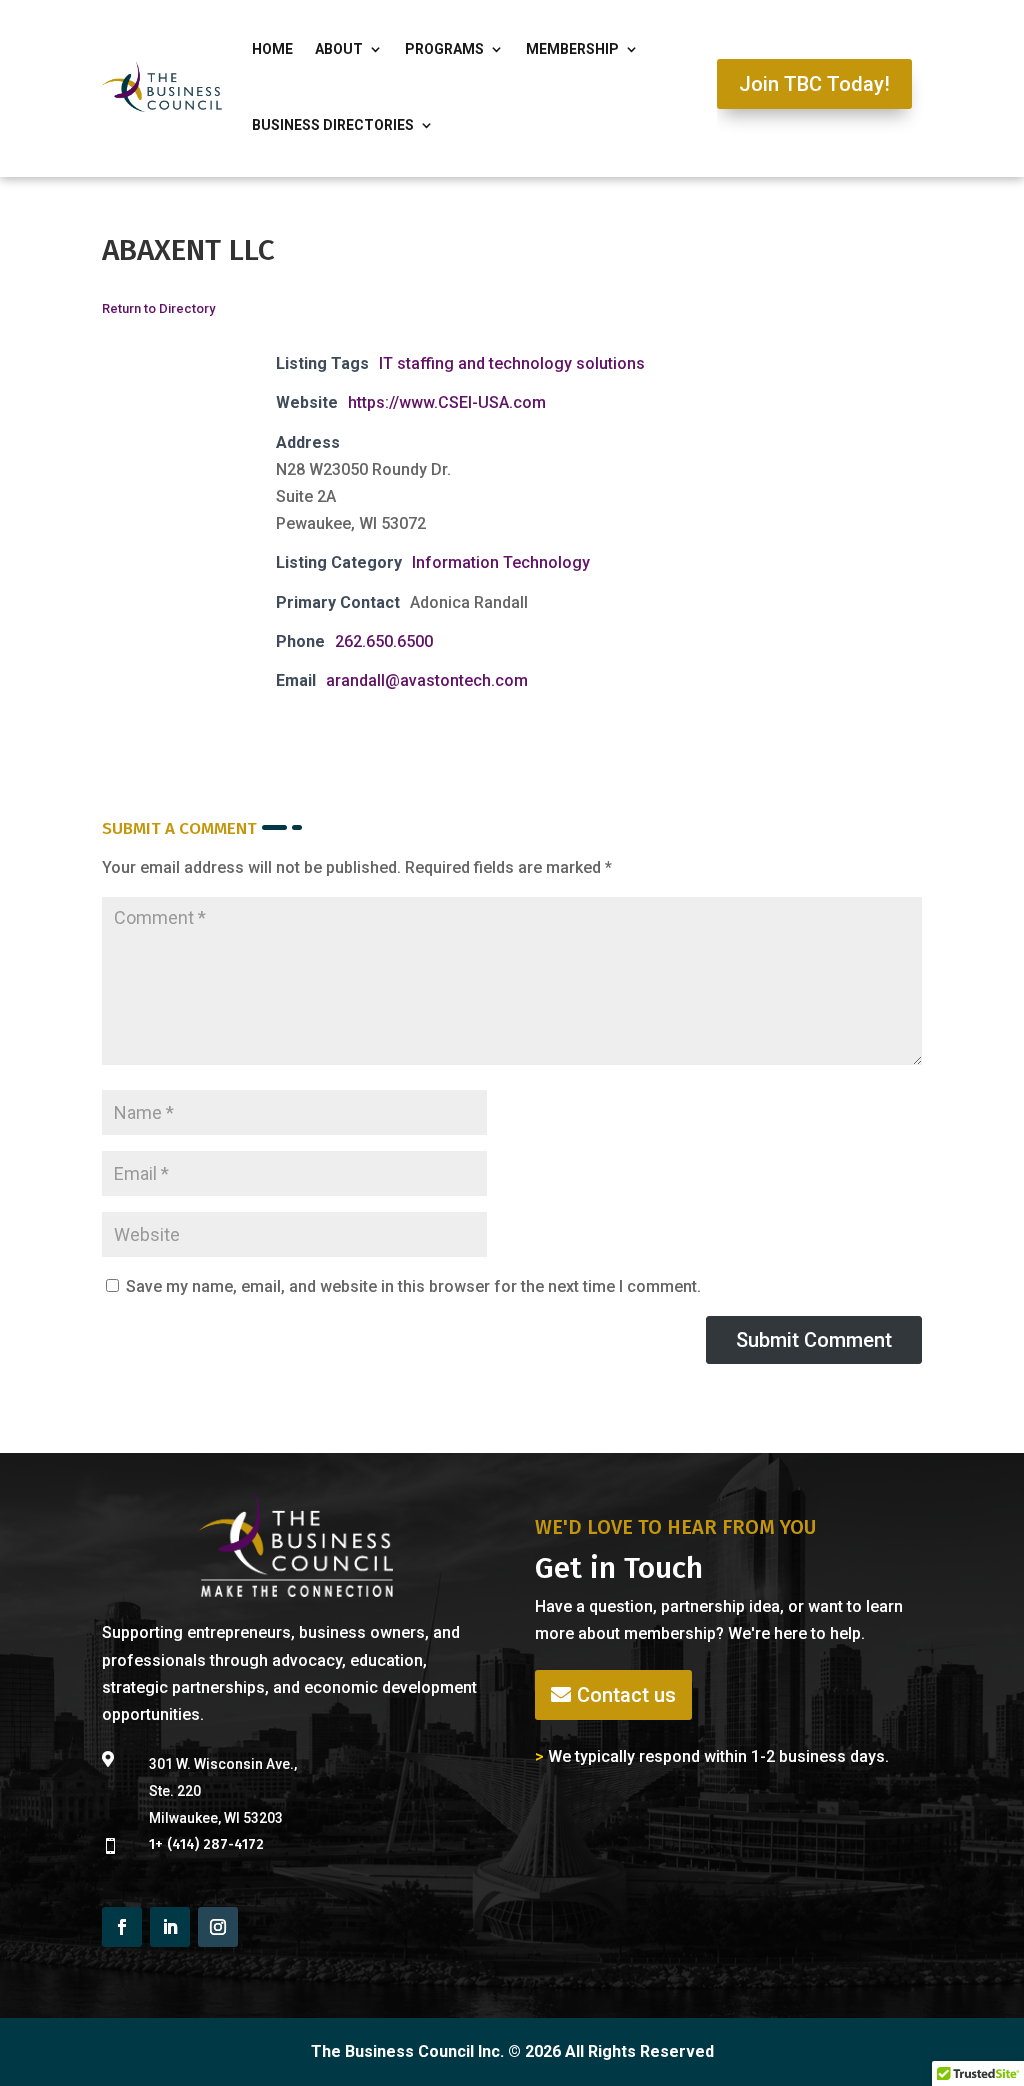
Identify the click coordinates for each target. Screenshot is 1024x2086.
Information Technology (501, 562)
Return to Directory (158, 308)
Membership (572, 49)
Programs (444, 49)
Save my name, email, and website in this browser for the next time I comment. (413, 1286)
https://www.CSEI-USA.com (447, 402)
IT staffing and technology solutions (512, 363)
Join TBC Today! (814, 84)
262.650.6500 (384, 641)
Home (272, 49)
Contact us (626, 1695)
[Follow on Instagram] (218, 1927)
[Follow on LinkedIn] (170, 1927)
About (339, 49)
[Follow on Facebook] (122, 1927)
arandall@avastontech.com (427, 680)
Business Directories (333, 125)
